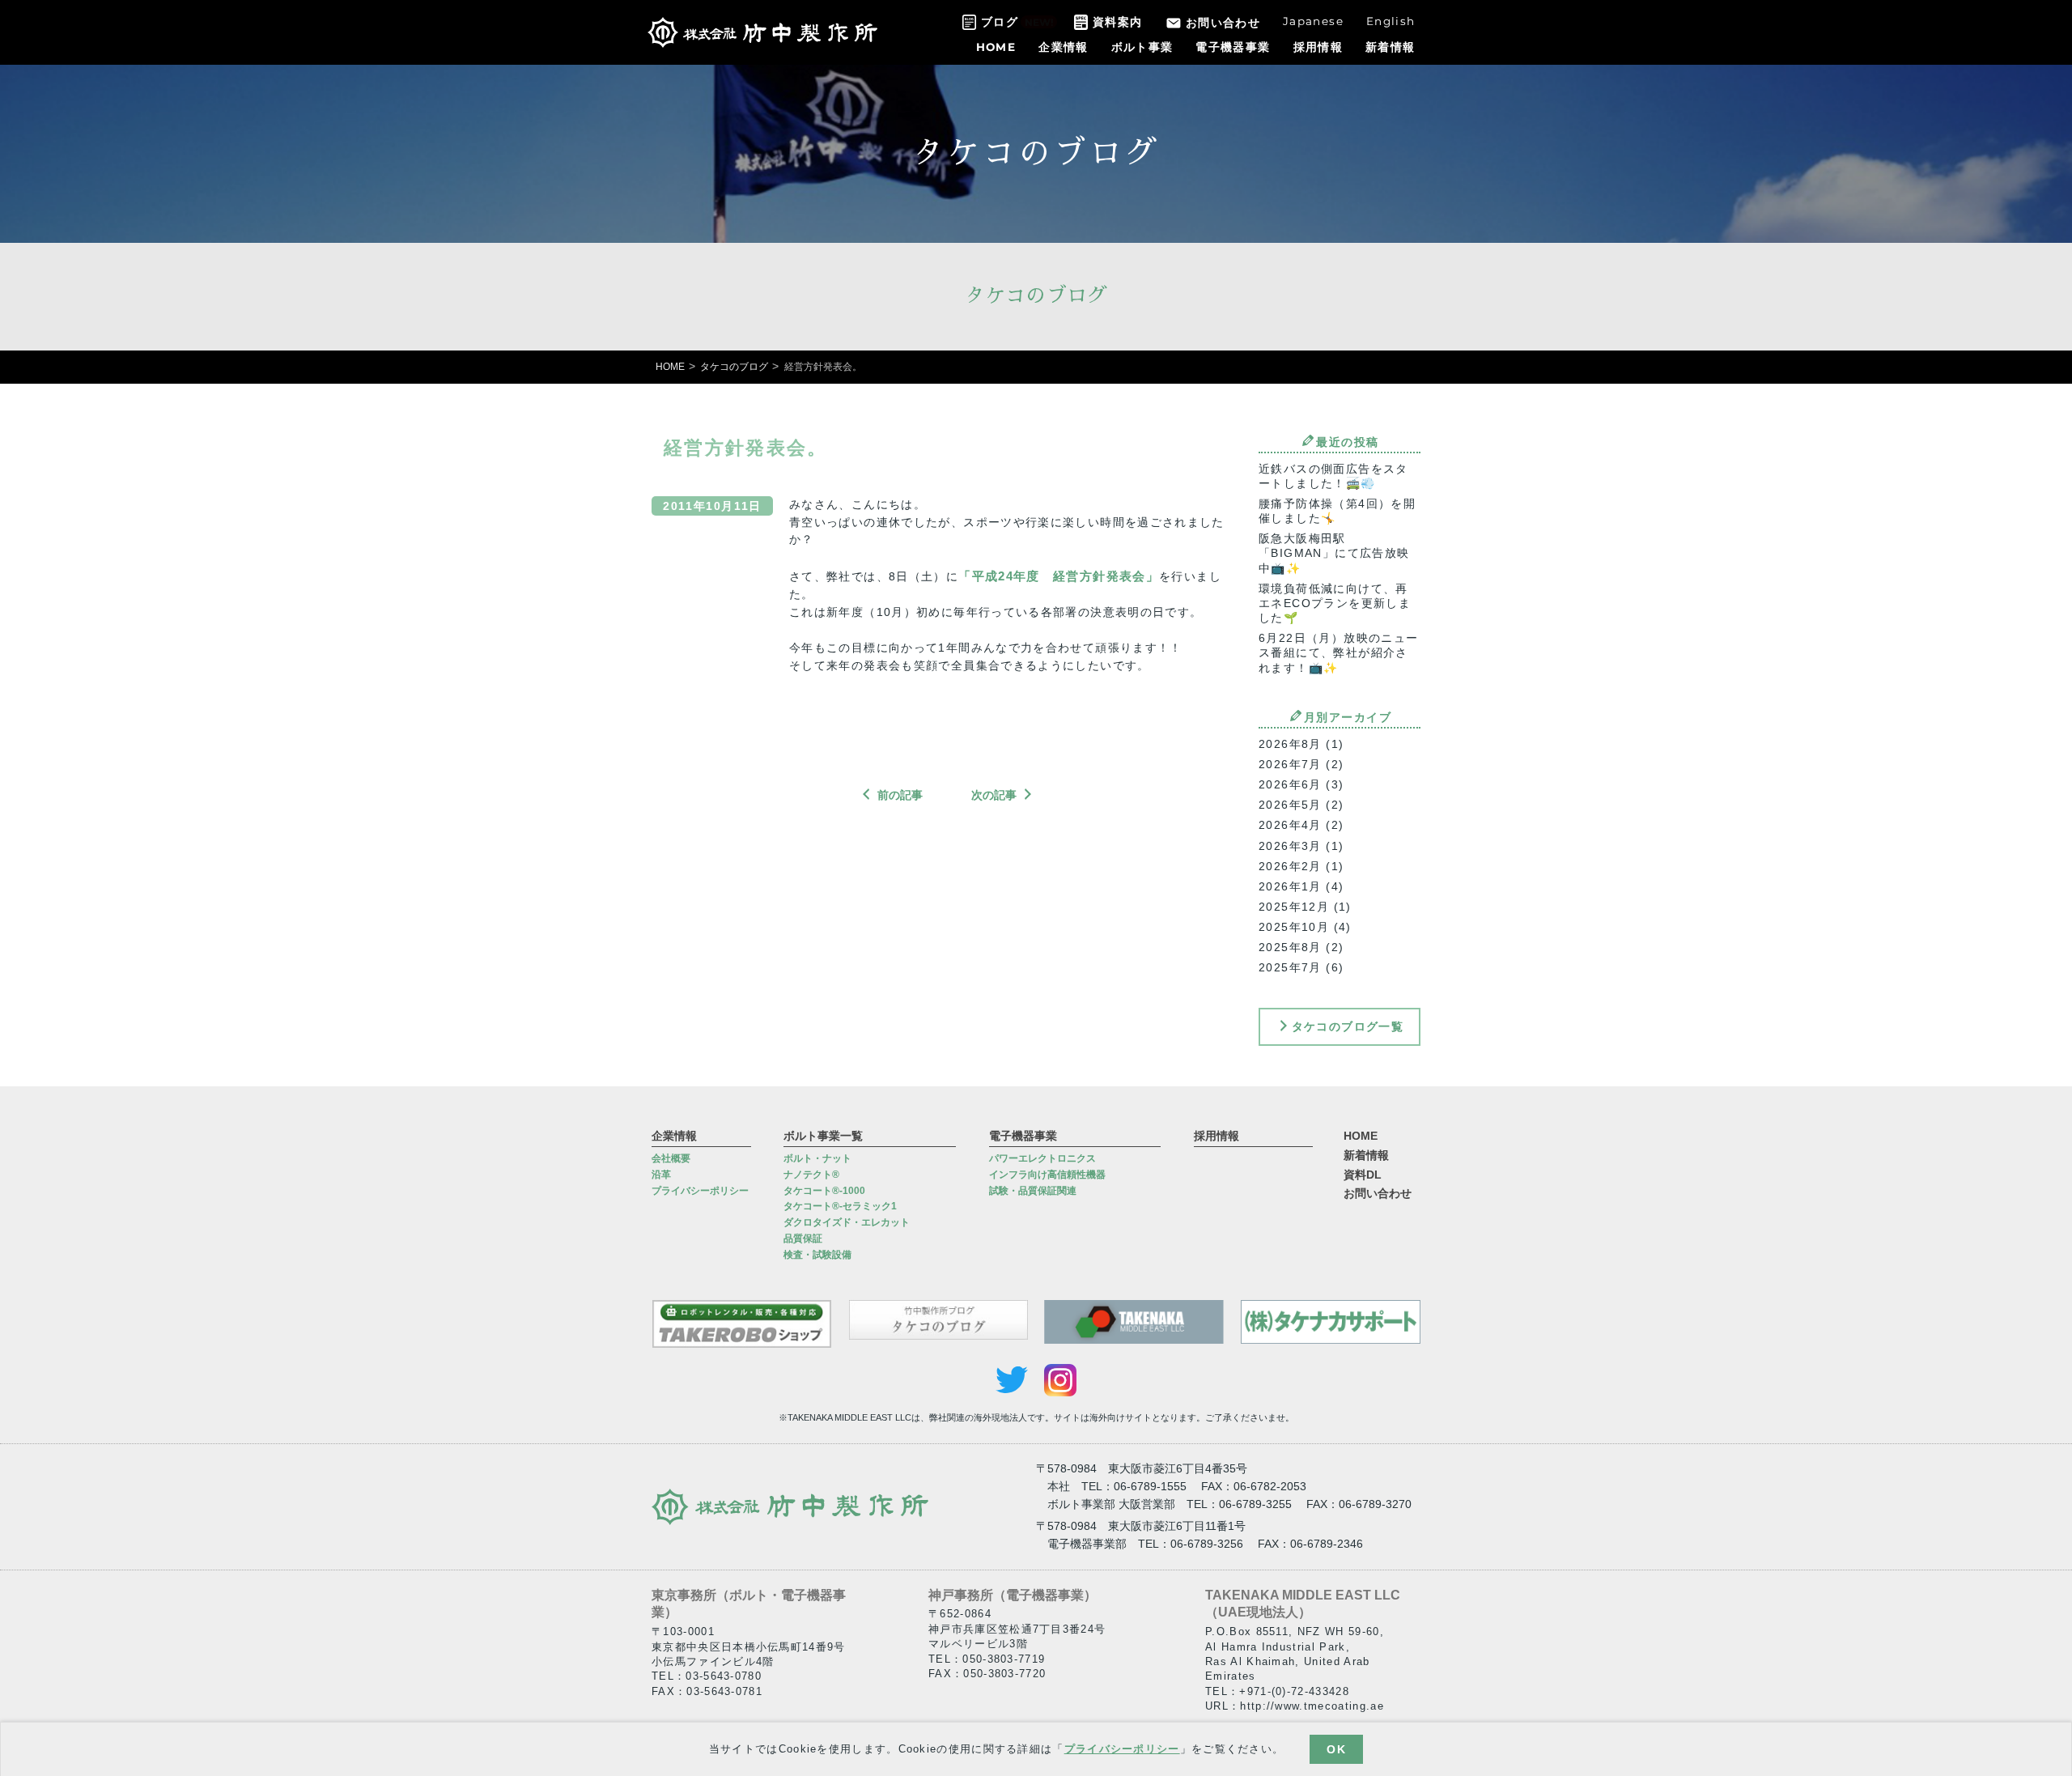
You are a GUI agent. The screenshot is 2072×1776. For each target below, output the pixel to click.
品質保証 (803, 1239)
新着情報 (1390, 47)
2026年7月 (1290, 764)
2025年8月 (1290, 947)
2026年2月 (1290, 866)
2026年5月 (1290, 805)
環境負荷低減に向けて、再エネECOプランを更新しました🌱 (1335, 603)
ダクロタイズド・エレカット (847, 1222)
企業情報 (1063, 47)
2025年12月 (1294, 907)
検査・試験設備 (817, 1255)
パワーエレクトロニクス (1042, 1158)
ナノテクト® (811, 1175)
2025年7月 (1290, 967)
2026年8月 (1290, 744)
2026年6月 (1290, 784)
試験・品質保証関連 (1033, 1191)
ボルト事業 (1142, 47)
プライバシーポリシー (1122, 1748)
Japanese (1313, 21)
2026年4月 (1290, 825)
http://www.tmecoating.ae (1312, 1706)
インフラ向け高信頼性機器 (1047, 1175)
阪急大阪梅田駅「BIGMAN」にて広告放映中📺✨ (1334, 553)
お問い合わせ (1223, 23)
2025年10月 (1294, 927)
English (1391, 21)
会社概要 (671, 1158)
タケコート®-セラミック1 (840, 1206)
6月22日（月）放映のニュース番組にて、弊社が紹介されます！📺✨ (1339, 652)
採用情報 (1318, 47)
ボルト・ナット (817, 1158)
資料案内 (1117, 22)
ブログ (1000, 22)
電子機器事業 (1233, 47)
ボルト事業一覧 (823, 1136)
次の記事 (994, 795)
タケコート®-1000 (824, 1191)
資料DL (1363, 1175)
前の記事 (900, 795)
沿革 (661, 1175)
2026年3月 (1290, 846)
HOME (996, 47)
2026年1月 (1290, 886)
